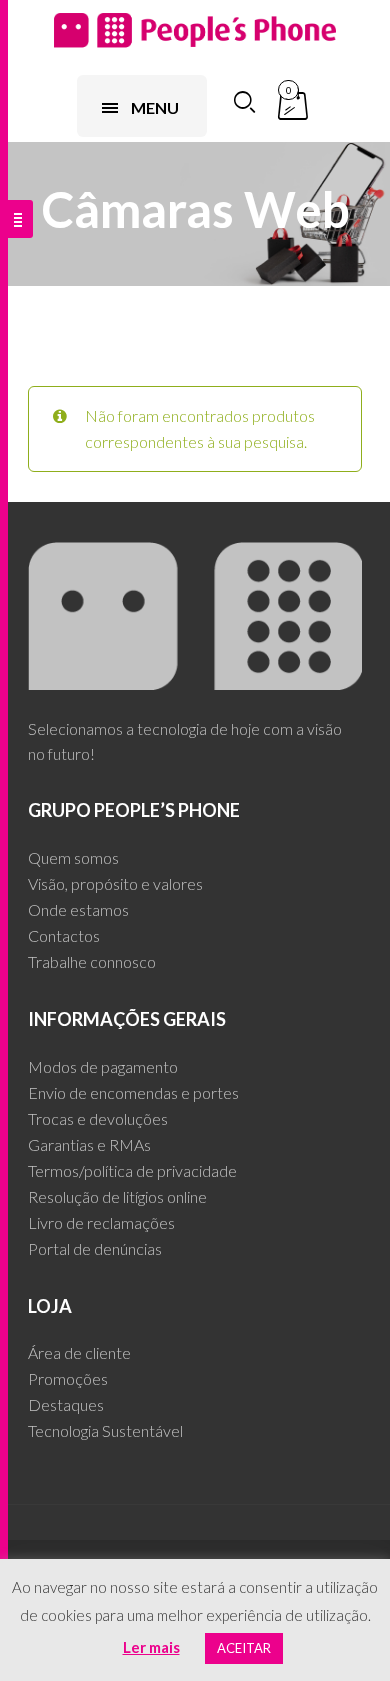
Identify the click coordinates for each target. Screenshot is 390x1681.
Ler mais (151, 1647)
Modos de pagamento (103, 1066)
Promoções (68, 1378)
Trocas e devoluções (98, 1118)
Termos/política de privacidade (132, 1170)
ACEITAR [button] (244, 1648)
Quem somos (73, 857)
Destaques (66, 1404)
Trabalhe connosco (92, 961)
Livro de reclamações (101, 1222)
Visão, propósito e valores (115, 883)
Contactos (64, 935)
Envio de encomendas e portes (133, 1092)
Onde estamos (78, 909)
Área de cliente (79, 1352)
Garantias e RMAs (89, 1144)
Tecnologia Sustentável (105, 1430)
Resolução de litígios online (117, 1196)
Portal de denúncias (95, 1248)
